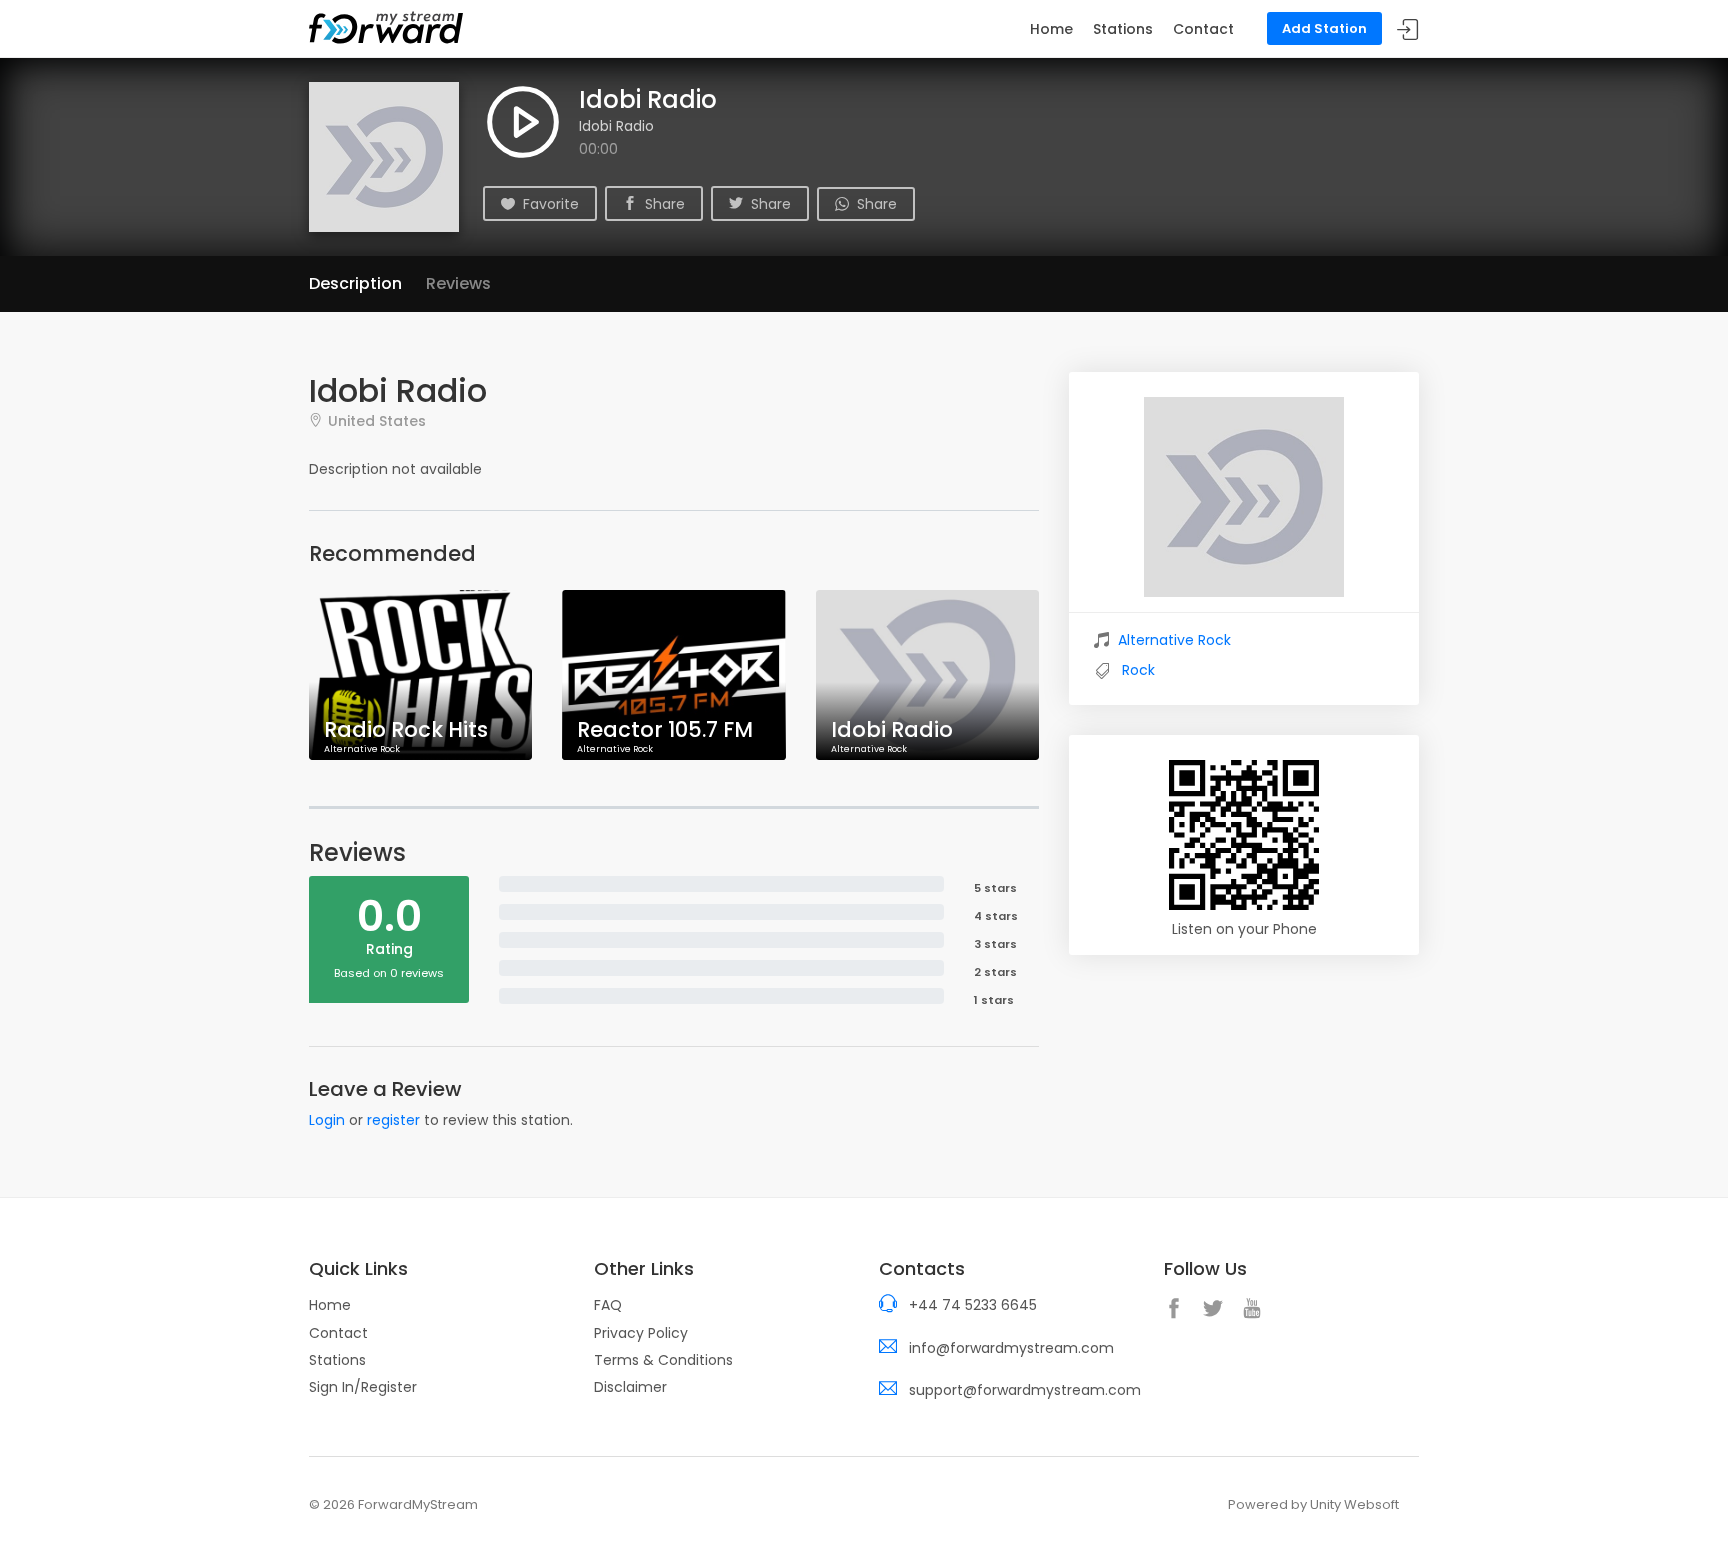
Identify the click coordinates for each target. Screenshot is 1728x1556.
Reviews (458, 283)
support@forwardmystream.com (1025, 1390)
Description (355, 283)
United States (377, 420)
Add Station (1324, 28)
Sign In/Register (363, 1387)
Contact (1203, 29)
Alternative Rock (1174, 640)
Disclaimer (630, 1387)
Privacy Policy (641, 1333)
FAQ (608, 1305)
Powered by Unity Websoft (1313, 1504)
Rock (1138, 670)
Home (1051, 29)
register (393, 1120)
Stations (1123, 29)
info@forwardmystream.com (1011, 1348)
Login (327, 1120)
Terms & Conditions (663, 1360)
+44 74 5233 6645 (973, 1305)
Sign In (1408, 29)
